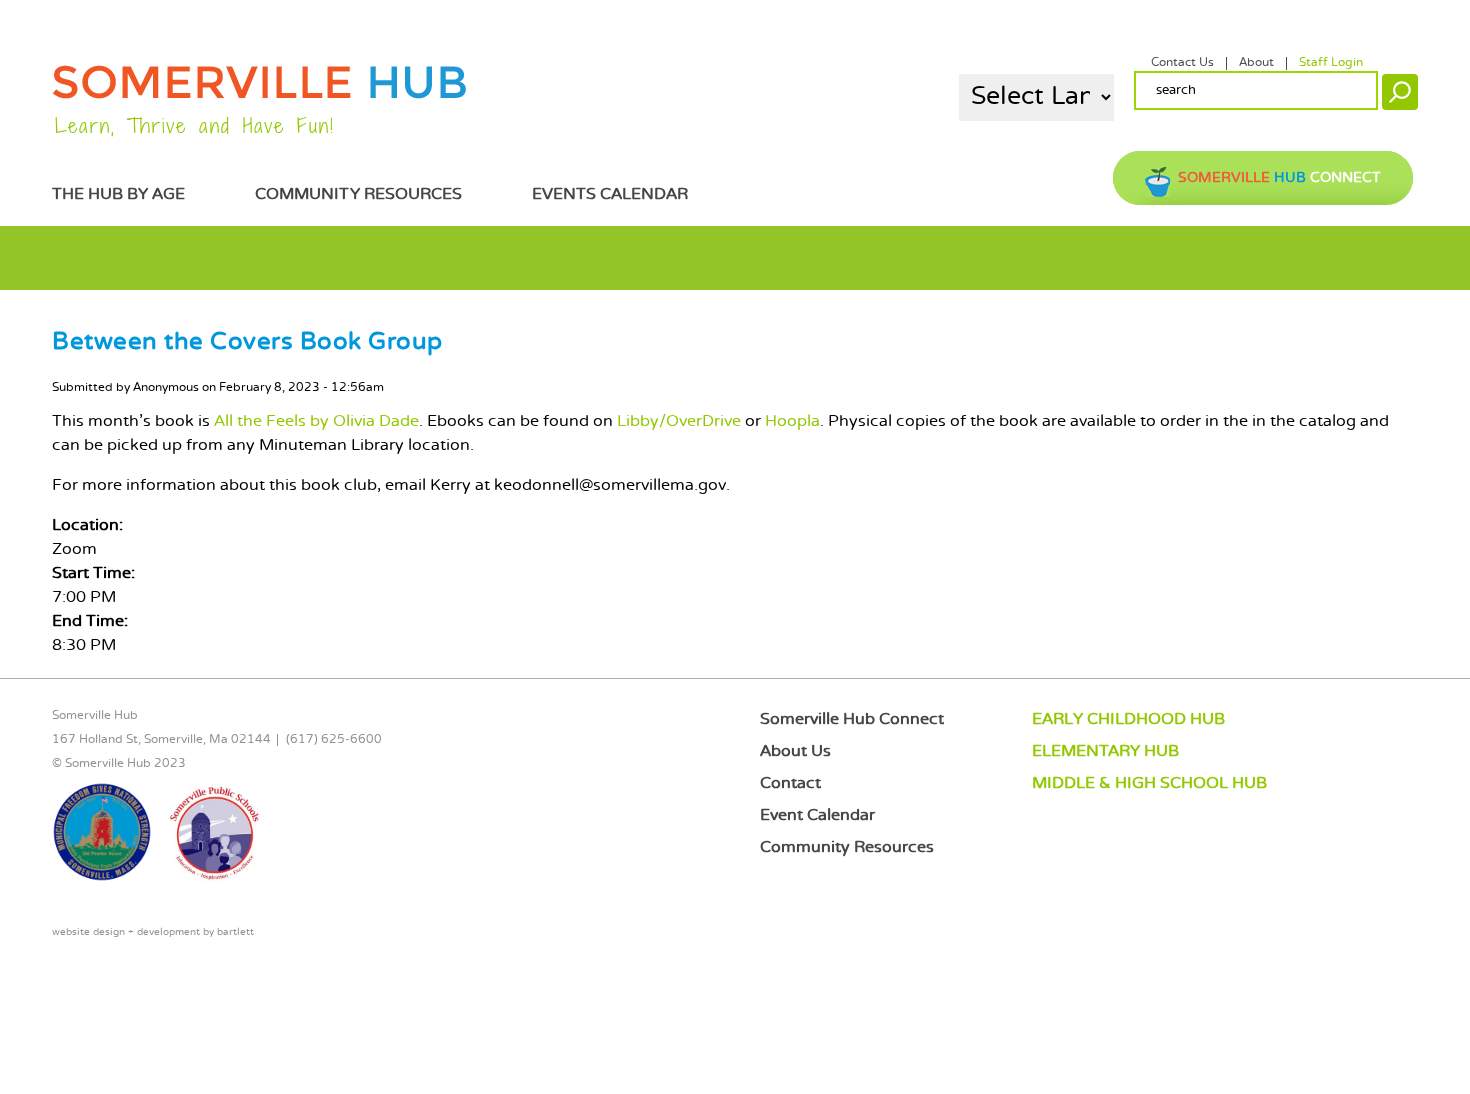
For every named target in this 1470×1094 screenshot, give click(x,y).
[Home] (259, 95)
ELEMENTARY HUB (1105, 751)
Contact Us (1182, 63)
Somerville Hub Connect (852, 719)
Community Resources (358, 194)
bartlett (235, 932)
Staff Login (1331, 63)
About (1256, 63)
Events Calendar (610, 194)
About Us (795, 751)
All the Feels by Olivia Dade (316, 421)
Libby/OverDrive (679, 421)
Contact (790, 783)
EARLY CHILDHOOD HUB (1128, 719)
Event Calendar (817, 815)
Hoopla (792, 421)
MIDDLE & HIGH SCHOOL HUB (1149, 783)
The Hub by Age (118, 194)
